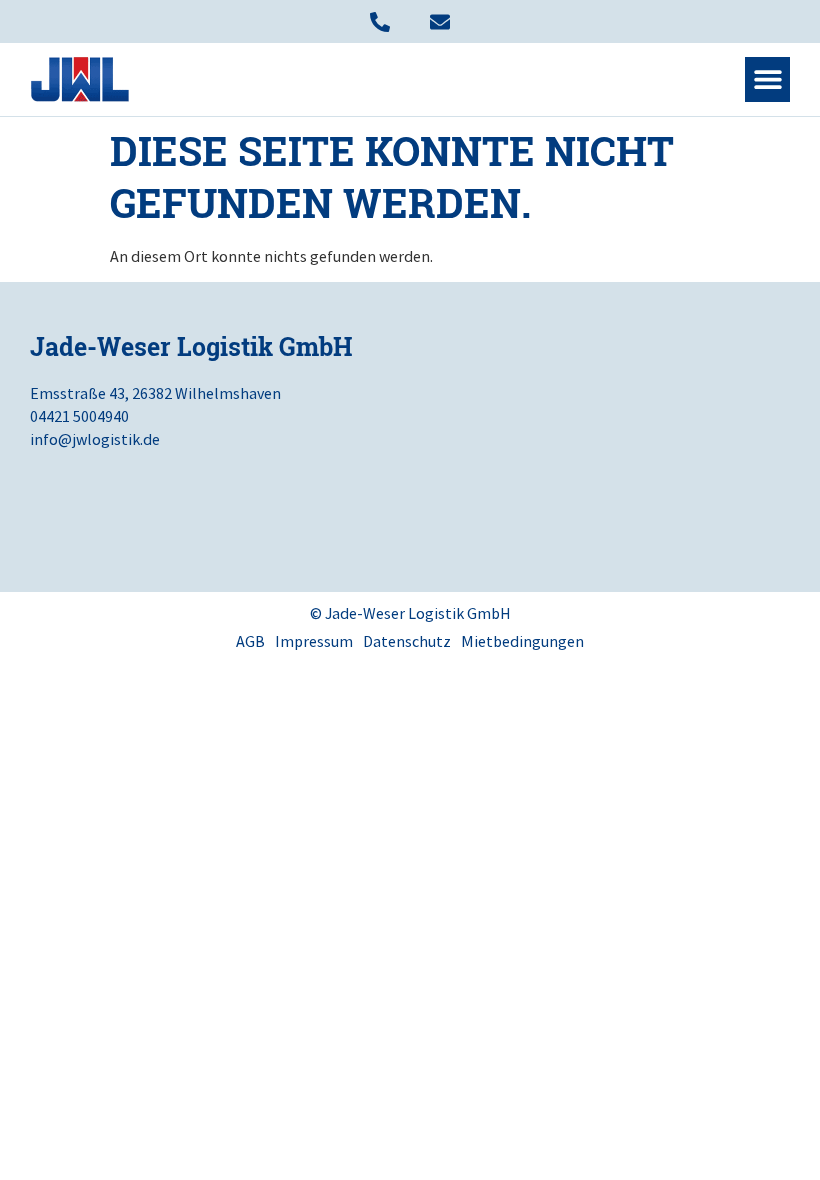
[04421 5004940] (380, 21)
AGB (250, 641)
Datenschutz (407, 641)
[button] (767, 79)
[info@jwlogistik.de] (440, 21)
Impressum (314, 641)
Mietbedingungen (522, 641)
